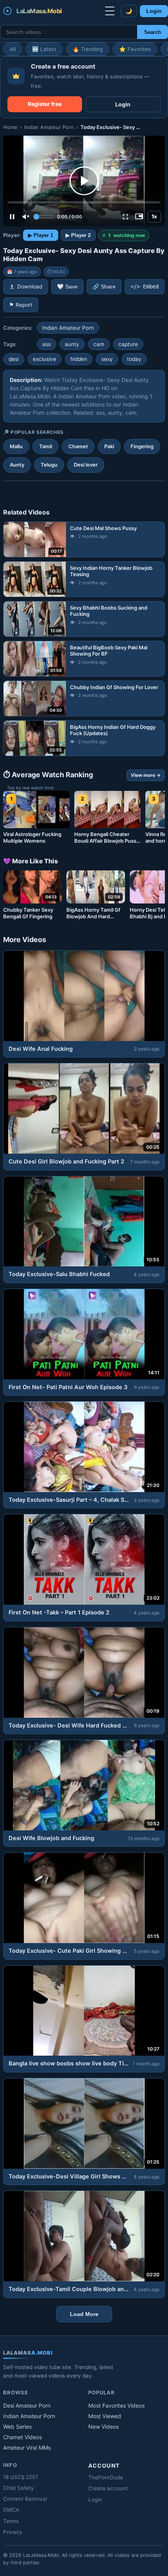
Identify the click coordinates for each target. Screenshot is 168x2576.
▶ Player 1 (41, 235)
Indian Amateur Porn (49, 127)
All (13, 49)
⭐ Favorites (135, 49)
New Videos (104, 2427)
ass (46, 344)
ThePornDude (106, 2477)
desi (14, 359)
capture (128, 344)
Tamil (46, 446)
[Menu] (110, 11)
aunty (72, 344)
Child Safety (19, 2488)
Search (153, 32)
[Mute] (26, 217)
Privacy (13, 2532)
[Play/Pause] (12, 217)
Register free (45, 104)
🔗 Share (104, 287)
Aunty (17, 465)
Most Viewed (105, 2416)
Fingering (142, 446)
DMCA (11, 2510)
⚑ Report (21, 305)
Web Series (17, 2427)
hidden (79, 359)
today (134, 359)
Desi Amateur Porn (27, 2405)
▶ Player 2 (78, 235)
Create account (108, 2488)
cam (99, 344)
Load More (84, 2314)
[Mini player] (139, 217)
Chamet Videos (22, 2437)
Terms (11, 2521)
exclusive (45, 359)
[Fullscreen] (125, 217)
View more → (146, 775)
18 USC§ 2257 (21, 2477)
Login (154, 11)
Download (30, 286)
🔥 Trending (88, 49)
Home (10, 127)
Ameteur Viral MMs (27, 2448)
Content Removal (25, 2499)
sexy (107, 359)
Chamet (78, 446)
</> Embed (145, 286)
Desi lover (86, 465)
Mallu (16, 446)
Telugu (49, 465)
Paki (109, 446)
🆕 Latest (44, 49)
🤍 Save (67, 287)
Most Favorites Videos (116, 2405)
